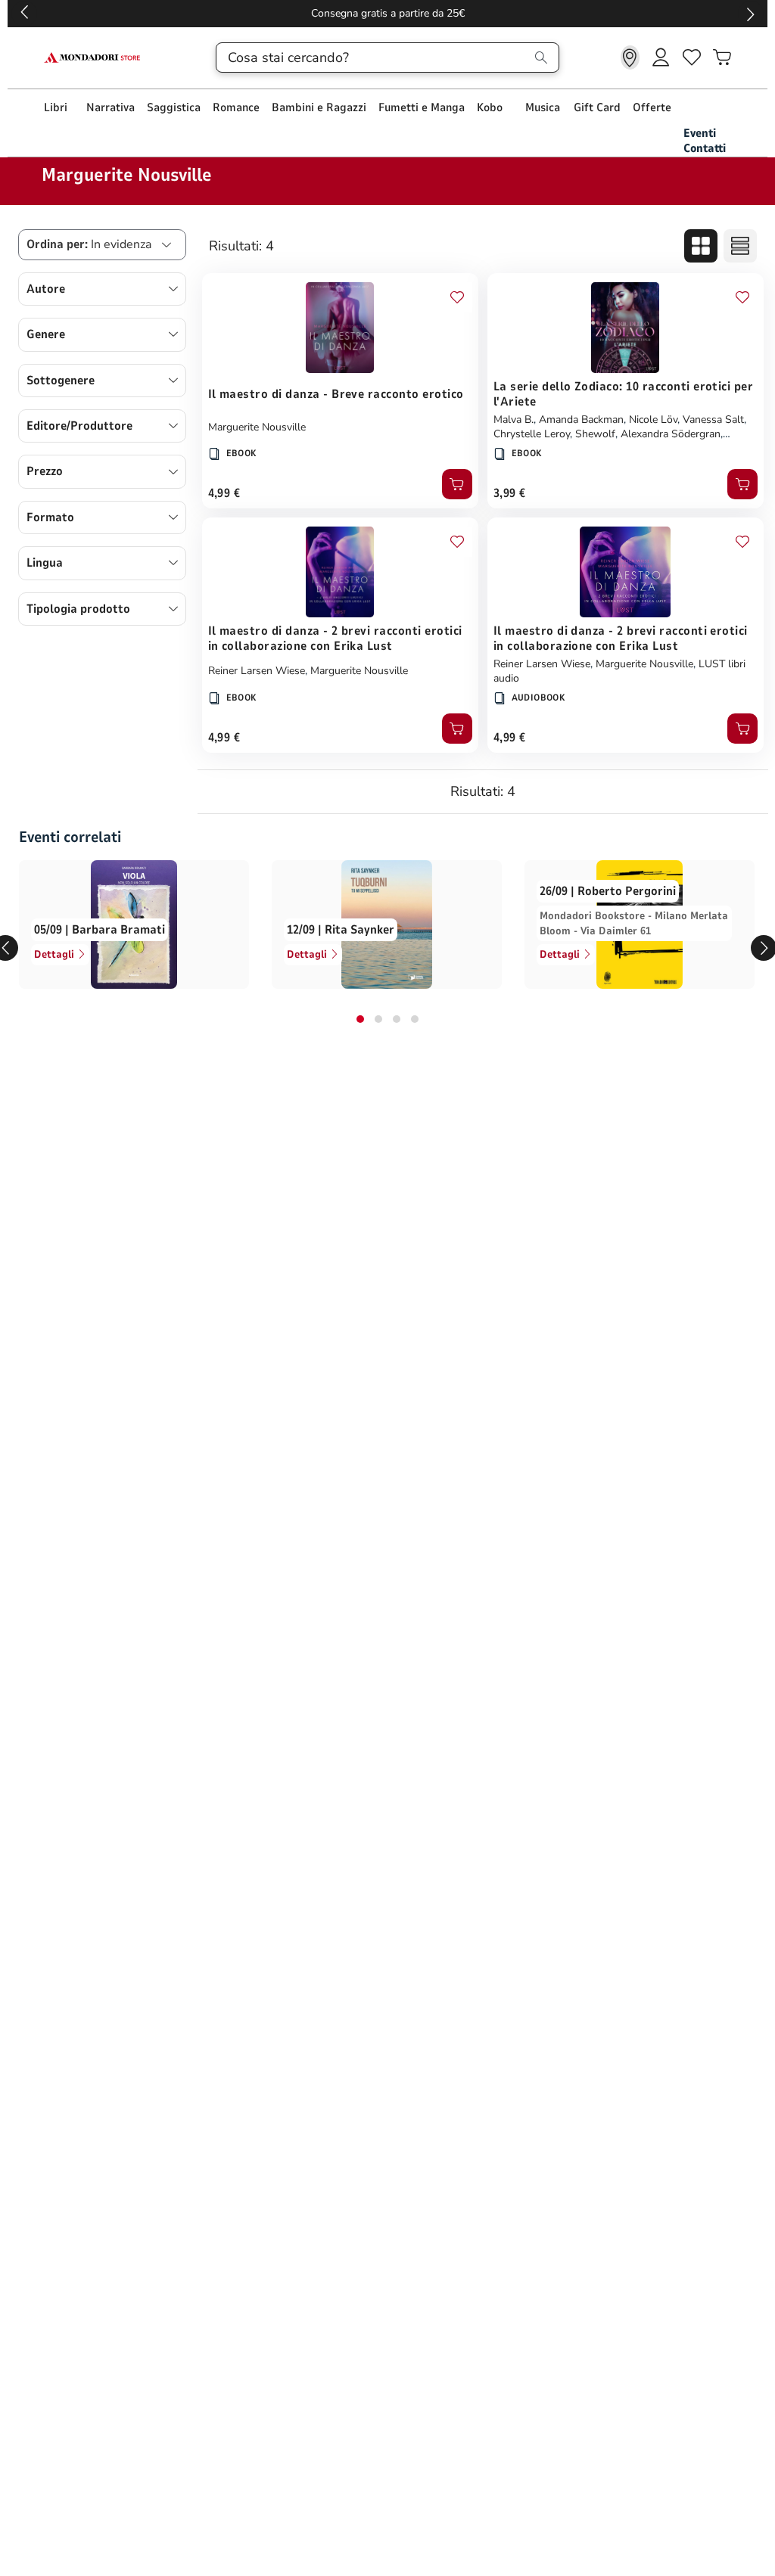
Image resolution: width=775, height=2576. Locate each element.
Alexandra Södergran (671, 434)
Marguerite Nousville (257, 427)
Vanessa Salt (713, 419)
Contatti (705, 148)
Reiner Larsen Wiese (257, 671)
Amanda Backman (581, 419)
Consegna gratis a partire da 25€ (388, 13)
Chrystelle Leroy (532, 434)
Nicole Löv (653, 419)
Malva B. (514, 419)
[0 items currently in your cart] (722, 57)
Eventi (700, 133)
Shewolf (595, 434)
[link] (630, 57)
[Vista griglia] (701, 246)
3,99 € (510, 493)
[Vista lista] (740, 246)
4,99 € (224, 493)
